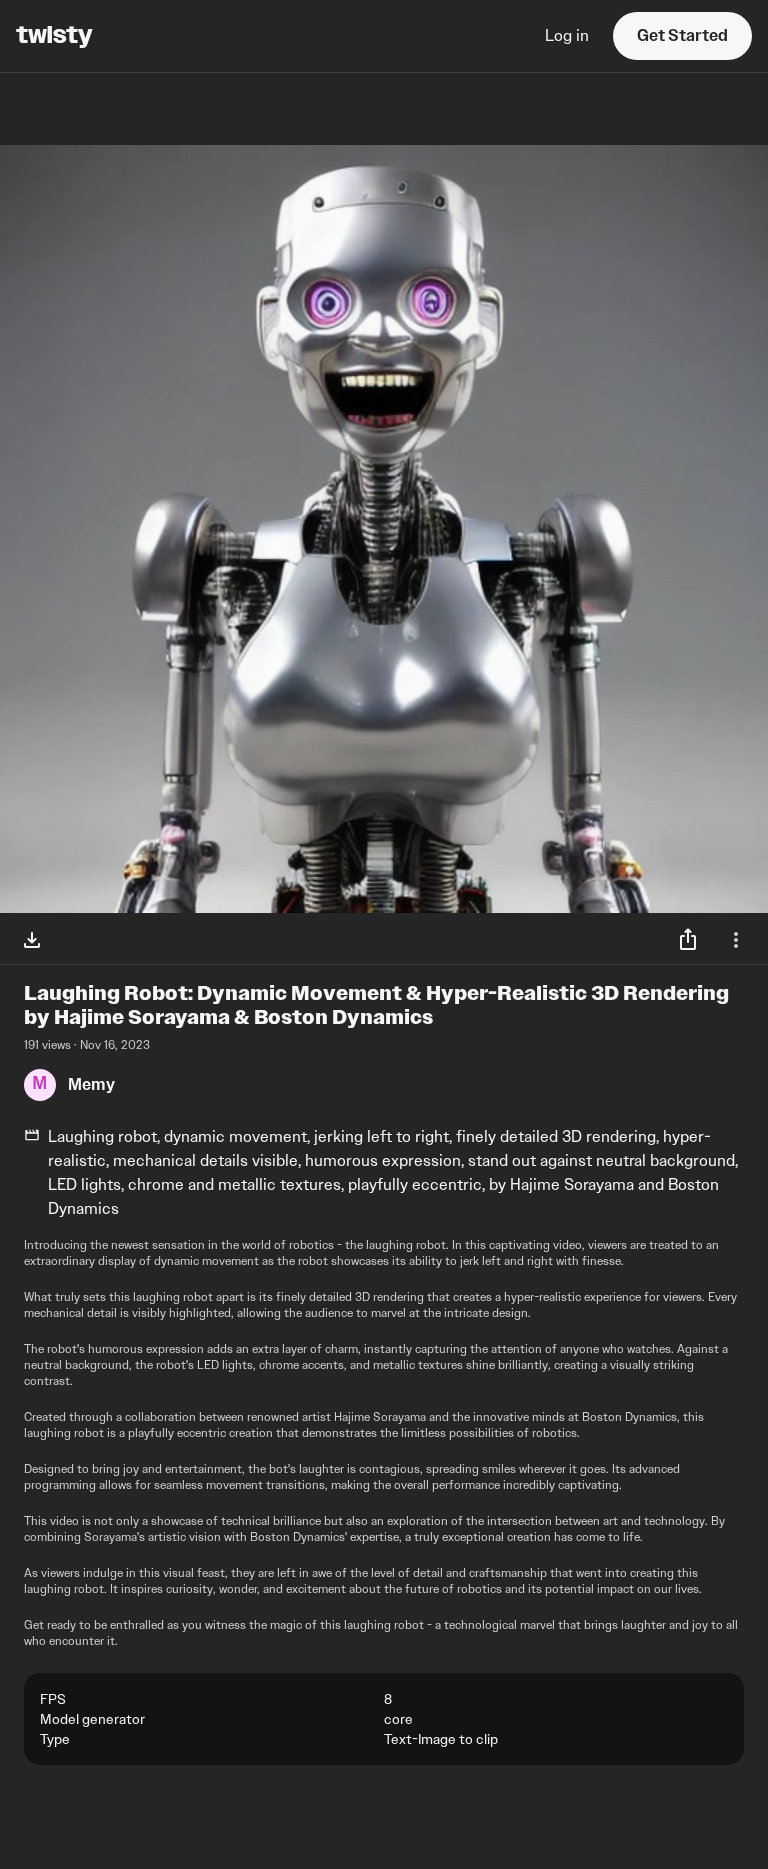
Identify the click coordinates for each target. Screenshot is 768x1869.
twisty (54, 36)
